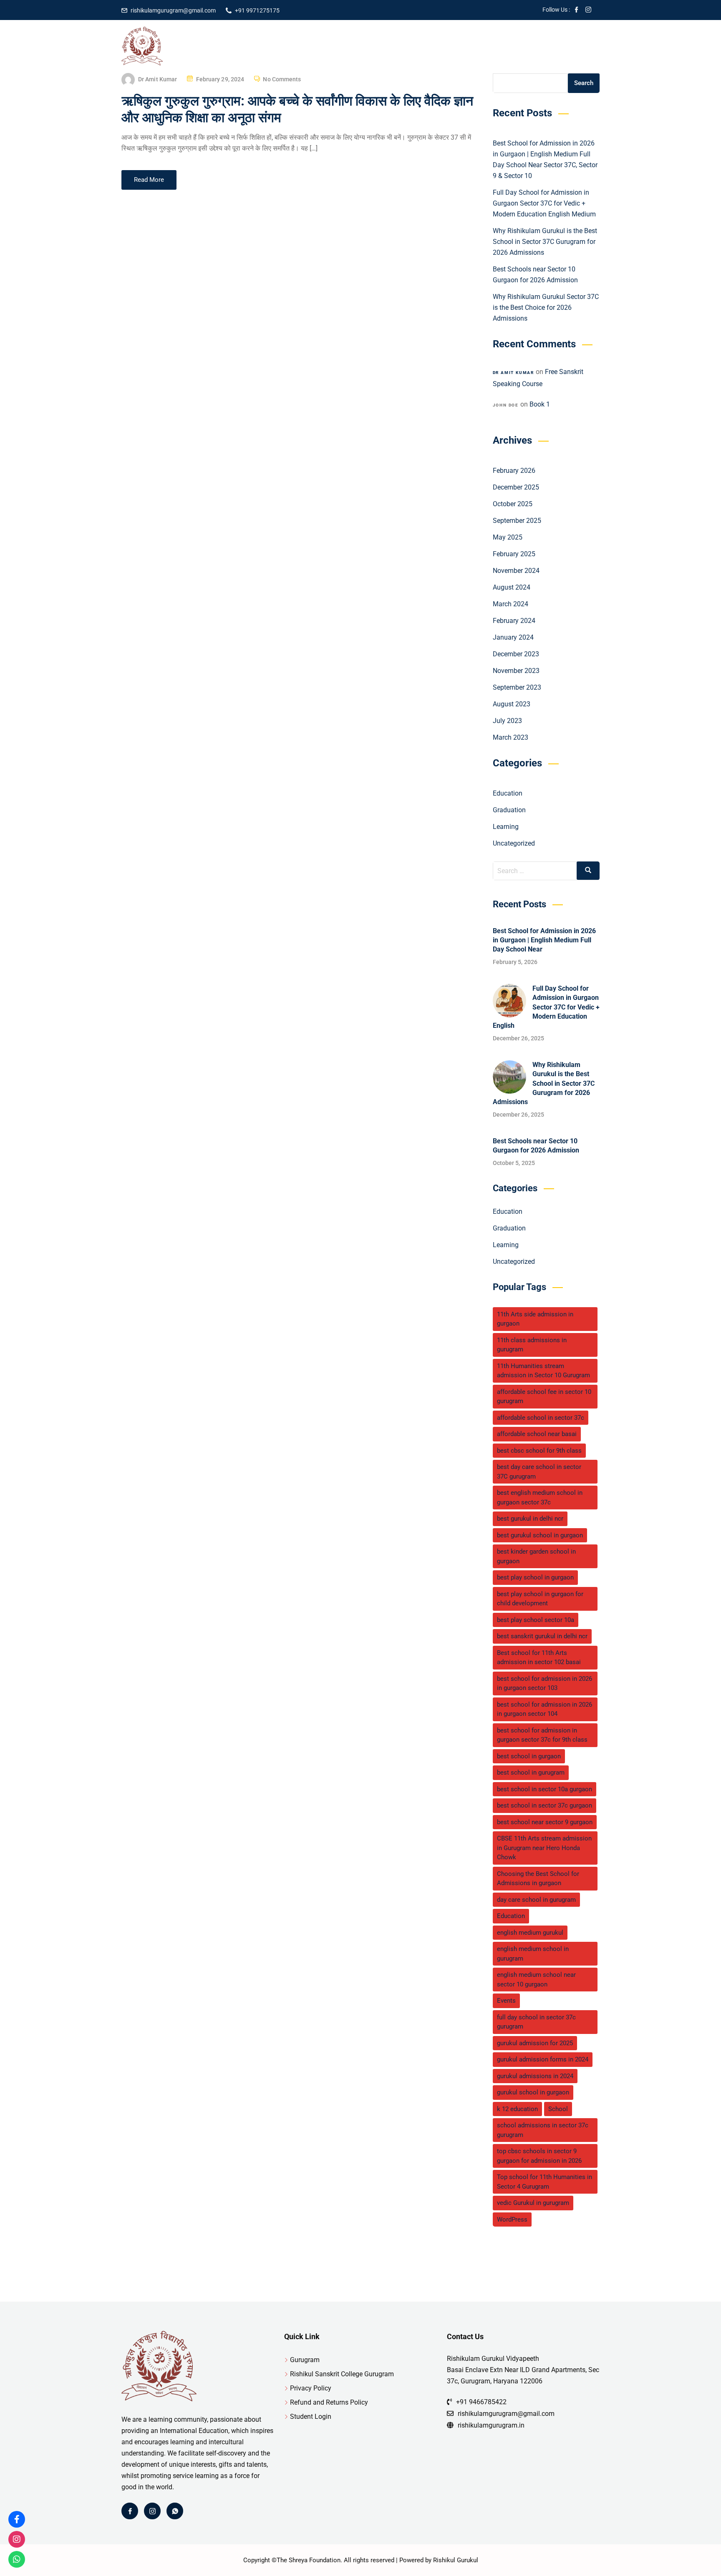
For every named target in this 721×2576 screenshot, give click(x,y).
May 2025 (508, 537)
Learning (506, 827)
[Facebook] (130, 2511)
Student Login (311, 2417)
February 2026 (514, 471)
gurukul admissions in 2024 (535, 2076)
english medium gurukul (530, 1933)
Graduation (509, 810)
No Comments (282, 79)
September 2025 (517, 521)
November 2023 (516, 671)
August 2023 (512, 704)
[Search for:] (546, 871)
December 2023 (516, 654)
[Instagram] (152, 2511)
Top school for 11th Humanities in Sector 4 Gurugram (545, 2182)
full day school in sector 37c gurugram (536, 2022)
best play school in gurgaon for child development (540, 1599)
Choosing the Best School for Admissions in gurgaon (538, 1879)
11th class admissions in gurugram (532, 1345)
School (558, 2109)
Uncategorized (514, 843)
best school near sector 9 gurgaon (545, 1822)
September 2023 (517, 687)
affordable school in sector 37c (541, 1418)
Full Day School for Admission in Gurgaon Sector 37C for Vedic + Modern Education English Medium (544, 203)
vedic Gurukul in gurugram (533, 2203)
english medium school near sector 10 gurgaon (536, 1980)
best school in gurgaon (529, 1756)
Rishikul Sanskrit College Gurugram (342, 2374)
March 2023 (510, 737)
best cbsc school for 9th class (539, 1451)
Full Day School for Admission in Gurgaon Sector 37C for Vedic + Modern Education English (546, 1007)
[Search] (588, 871)
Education (508, 793)
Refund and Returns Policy (329, 2402)
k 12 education (517, 2109)
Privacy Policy (311, 2388)
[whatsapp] (175, 2511)
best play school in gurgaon (535, 1577)
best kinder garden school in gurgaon (536, 1556)
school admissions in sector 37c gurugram (543, 2130)
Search (584, 83)
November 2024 (516, 571)
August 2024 (512, 587)
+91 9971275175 (257, 10)
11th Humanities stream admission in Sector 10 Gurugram (543, 1371)
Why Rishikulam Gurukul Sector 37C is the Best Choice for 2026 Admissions (546, 308)
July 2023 (507, 721)
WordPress (512, 2219)
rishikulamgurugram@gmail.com (173, 10)
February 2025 (514, 554)
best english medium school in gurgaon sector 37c (540, 1498)
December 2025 (516, 487)
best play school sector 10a (536, 1620)
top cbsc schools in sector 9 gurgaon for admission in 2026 (539, 2156)
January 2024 (513, 637)
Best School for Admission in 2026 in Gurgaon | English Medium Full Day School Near (544, 940)
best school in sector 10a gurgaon (545, 1789)
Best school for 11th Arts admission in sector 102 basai (539, 1658)
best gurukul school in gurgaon (540, 1535)
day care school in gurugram (536, 1900)
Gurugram (305, 2360)
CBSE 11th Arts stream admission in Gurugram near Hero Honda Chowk (544, 1848)
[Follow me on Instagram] (588, 10)
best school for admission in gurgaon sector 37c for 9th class (542, 1735)
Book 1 (540, 404)
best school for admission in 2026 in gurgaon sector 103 (545, 1683)
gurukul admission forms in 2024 (543, 2059)
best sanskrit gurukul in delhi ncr (542, 1636)
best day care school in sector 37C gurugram (539, 1472)
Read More (149, 180)
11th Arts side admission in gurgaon (535, 1319)
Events (506, 2001)
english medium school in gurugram (533, 1954)
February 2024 (514, 621)
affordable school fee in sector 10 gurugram (544, 1397)
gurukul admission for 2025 (535, 2043)
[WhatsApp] (17, 2559)
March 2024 (510, 604)
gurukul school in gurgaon (533, 2092)
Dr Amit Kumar (158, 79)
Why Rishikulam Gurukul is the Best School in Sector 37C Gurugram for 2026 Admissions (545, 242)
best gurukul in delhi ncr (530, 1519)
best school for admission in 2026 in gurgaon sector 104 (545, 1709)
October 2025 (513, 504)
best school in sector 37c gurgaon (545, 1805)
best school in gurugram (531, 1773)
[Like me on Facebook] (577, 10)
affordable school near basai (537, 1434)
